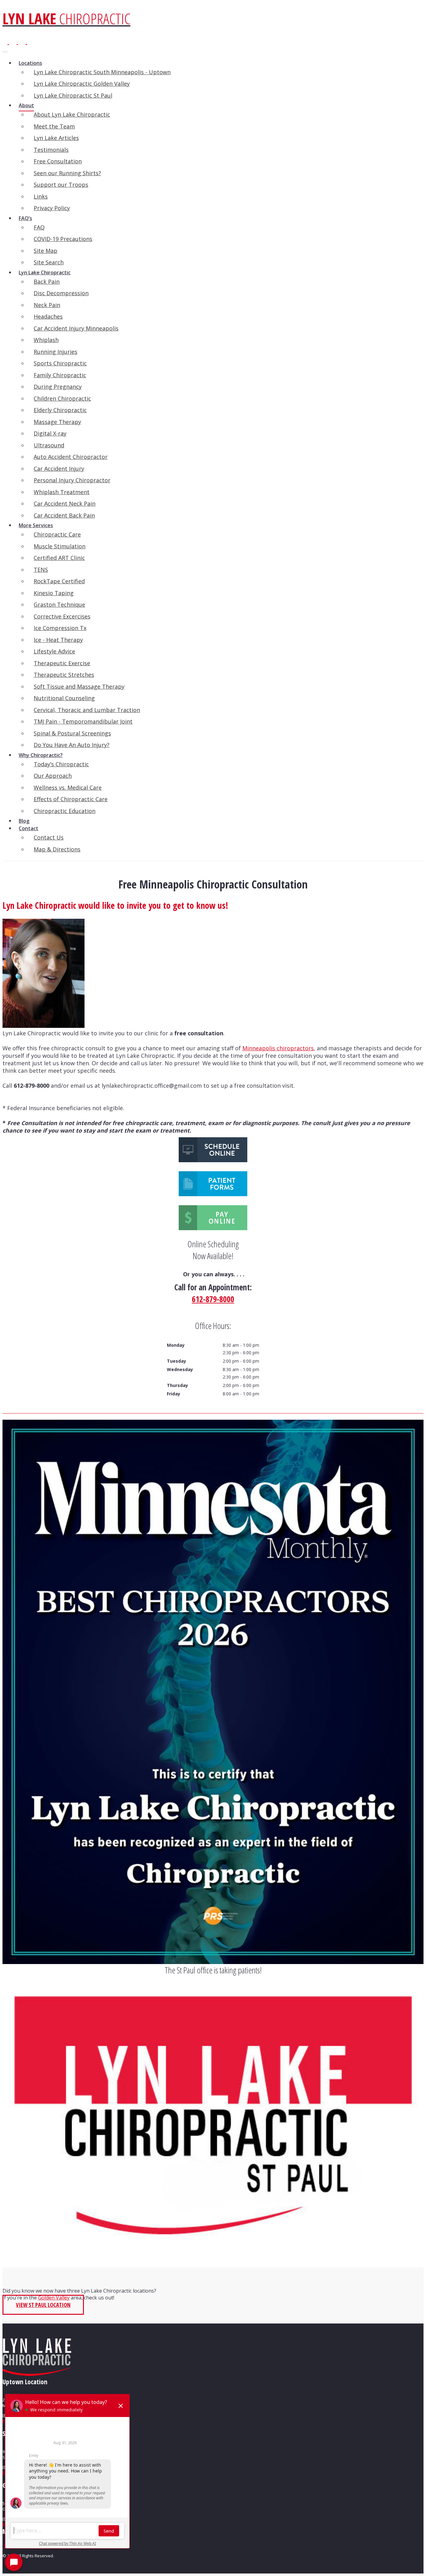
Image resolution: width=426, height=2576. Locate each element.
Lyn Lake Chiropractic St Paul (73, 95)
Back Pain (47, 282)
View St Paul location (43, 2305)
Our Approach (53, 776)
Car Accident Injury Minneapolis (76, 328)
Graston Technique (59, 604)
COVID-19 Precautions (63, 239)
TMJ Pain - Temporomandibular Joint (83, 721)
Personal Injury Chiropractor (72, 480)
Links (41, 196)
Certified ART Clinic (59, 558)
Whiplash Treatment (62, 492)
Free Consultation (58, 161)
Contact (29, 828)
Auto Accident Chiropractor (71, 457)
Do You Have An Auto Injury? (72, 745)
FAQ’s (25, 218)
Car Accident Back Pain (64, 515)
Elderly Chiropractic (60, 410)
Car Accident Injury (59, 469)
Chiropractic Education (65, 811)
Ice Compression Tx (60, 628)
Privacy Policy (52, 208)
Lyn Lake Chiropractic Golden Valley (82, 84)
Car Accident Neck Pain (65, 503)
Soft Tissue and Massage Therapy (79, 686)
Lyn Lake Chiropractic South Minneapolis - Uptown (102, 72)
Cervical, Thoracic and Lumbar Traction (87, 710)
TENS (41, 570)
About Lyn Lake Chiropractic (72, 114)
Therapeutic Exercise (62, 663)
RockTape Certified (59, 581)
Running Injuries (56, 352)
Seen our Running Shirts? (67, 173)
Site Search (49, 262)
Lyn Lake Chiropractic (45, 272)
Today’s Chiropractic (61, 764)
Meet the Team (54, 126)
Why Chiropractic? (41, 755)
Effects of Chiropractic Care (71, 799)
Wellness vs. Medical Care (68, 787)
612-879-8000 (213, 1299)
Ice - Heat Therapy (58, 640)
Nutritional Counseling (64, 698)
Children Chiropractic (62, 398)
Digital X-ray (50, 433)
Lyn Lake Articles (56, 138)
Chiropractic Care (57, 534)
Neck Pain (47, 305)
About (26, 105)
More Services (36, 525)
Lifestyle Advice (54, 651)
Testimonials (51, 150)
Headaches (48, 316)
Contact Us (49, 837)
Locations (30, 63)
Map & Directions (57, 849)
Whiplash (46, 340)
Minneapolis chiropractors (278, 1048)
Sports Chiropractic (60, 363)
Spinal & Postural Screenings (72, 733)
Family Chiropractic (60, 375)
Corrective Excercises (62, 616)
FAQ (39, 227)
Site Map (46, 251)
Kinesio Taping (54, 593)
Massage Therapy (57, 422)
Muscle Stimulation (60, 546)
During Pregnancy (58, 387)
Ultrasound (49, 445)
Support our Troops (61, 185)
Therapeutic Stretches (64, 675)
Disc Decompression (61, 293)
